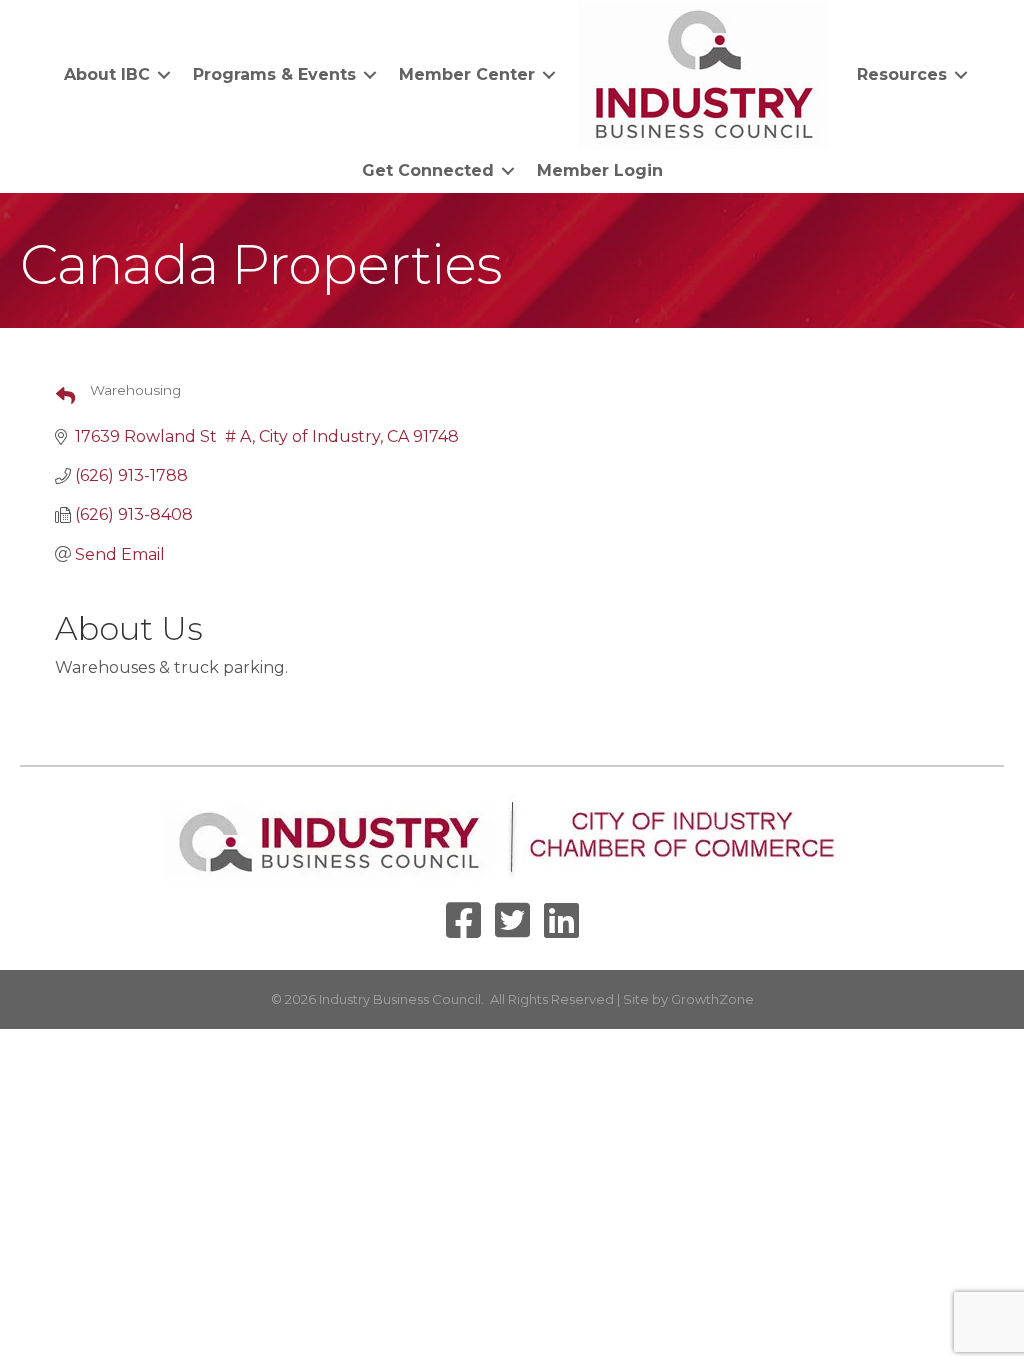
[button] (57, 397)
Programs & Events (274, 74)
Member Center (467, 74)
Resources (902, 74)
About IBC (107, 74)
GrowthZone (712, 999)
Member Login (600, 170)
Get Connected (428, 170)
